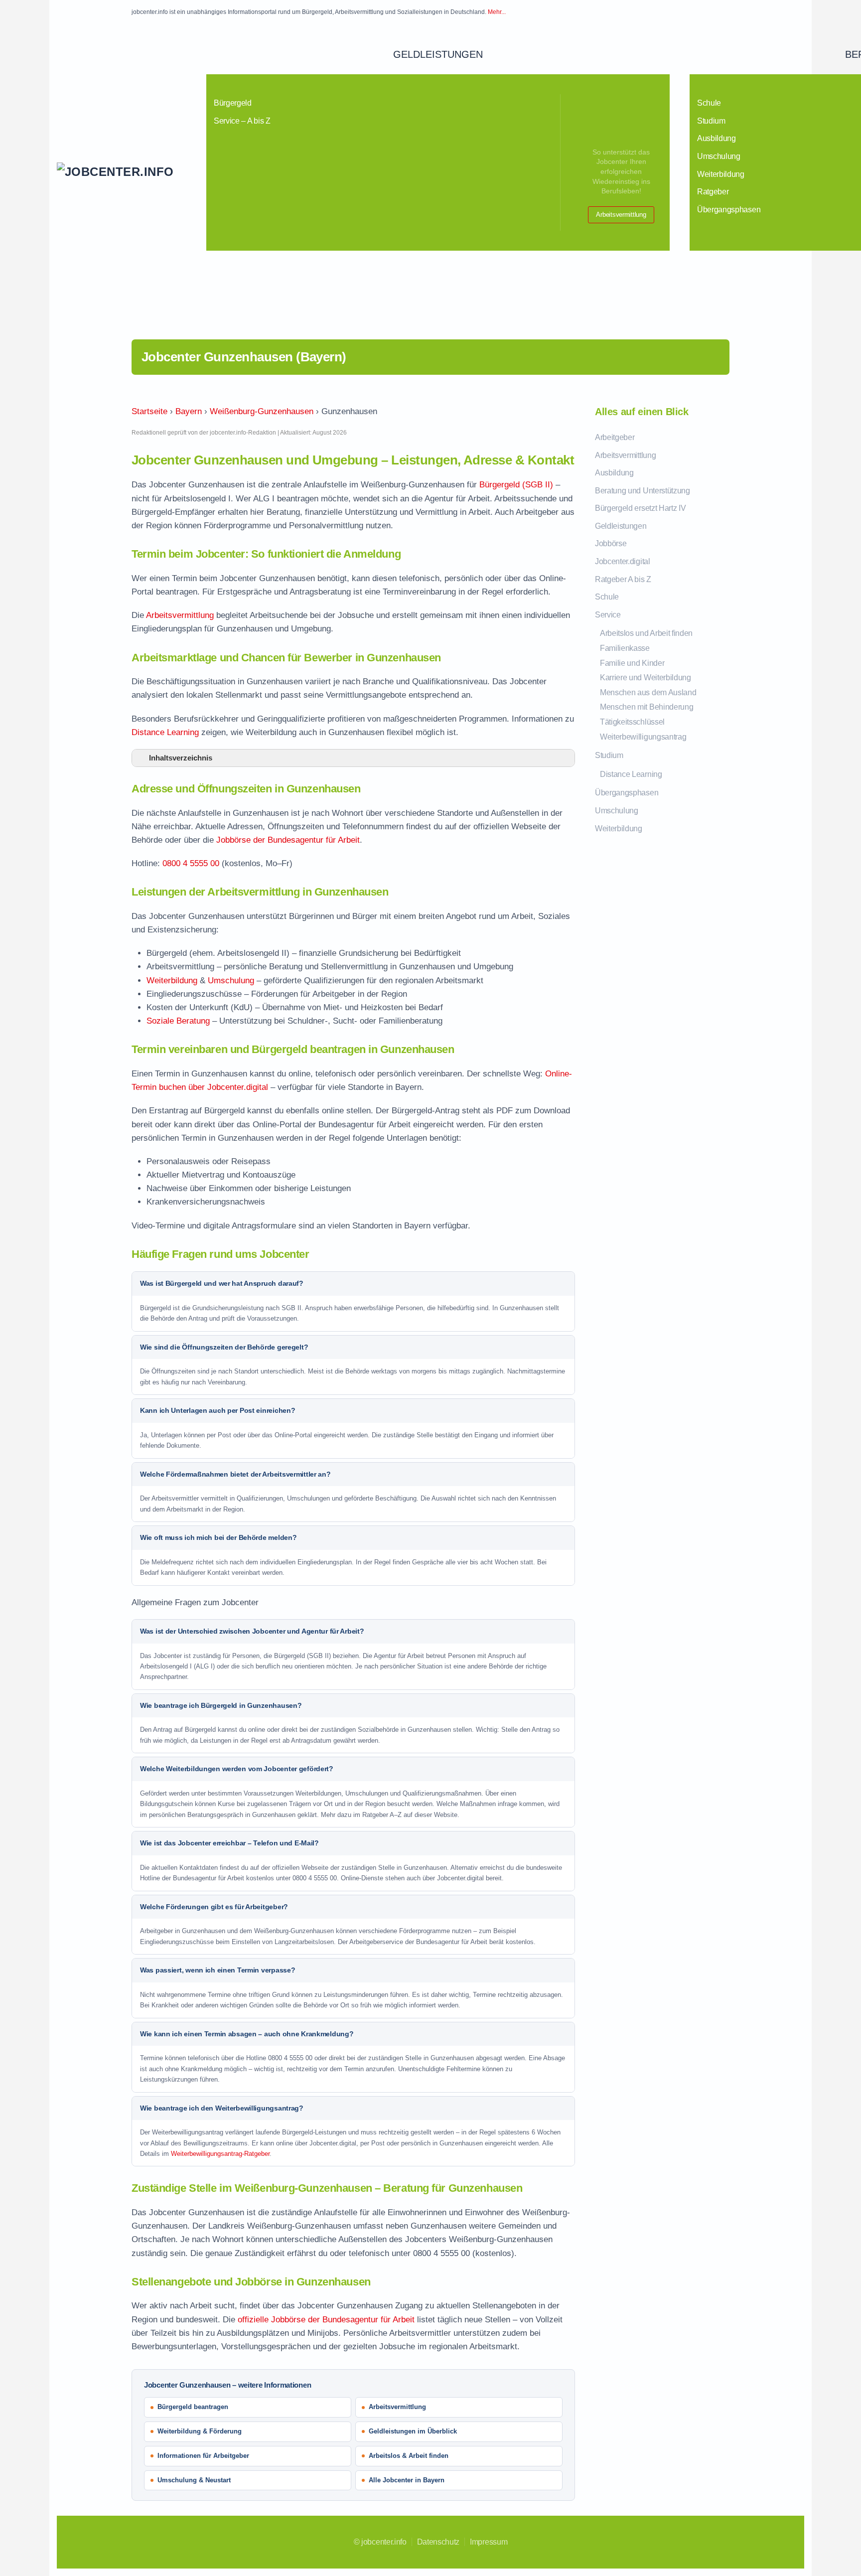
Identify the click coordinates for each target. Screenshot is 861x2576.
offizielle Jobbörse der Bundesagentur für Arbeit (326, 2320)
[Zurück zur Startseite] (132, 172)
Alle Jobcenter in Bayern (407, 2480)
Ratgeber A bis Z (623, 579)
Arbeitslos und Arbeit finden (646, 633)
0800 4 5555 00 (191, 863)
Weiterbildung (172, 981)
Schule (607, 597)
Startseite (149, 411)
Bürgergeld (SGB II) (516, 485)
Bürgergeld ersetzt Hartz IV (640, 508)
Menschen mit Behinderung (646, 707)
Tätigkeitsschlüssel (632, 722)
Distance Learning (165, 732)
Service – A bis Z (242, 121)
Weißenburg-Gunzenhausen (262, 411)
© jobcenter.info (380, 2542)
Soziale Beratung (178, 1021)
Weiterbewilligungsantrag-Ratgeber (220, 2154)
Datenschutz (438, 2542)
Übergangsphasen (627, 793)
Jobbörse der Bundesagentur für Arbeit (288, 840)
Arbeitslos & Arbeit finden (409, 2456)
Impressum (489, 2542)
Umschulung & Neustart (194, 2480)
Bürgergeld (233, 103)
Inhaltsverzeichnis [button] (181, 758)
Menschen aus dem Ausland (648, 692)
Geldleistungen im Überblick (413, 2431)
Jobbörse (611, 543)
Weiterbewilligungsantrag (643, 737)
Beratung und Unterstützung (643, 491)
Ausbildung (614, 473)
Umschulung (231, 981)
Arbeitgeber (615, 437)
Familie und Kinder (632, 663)
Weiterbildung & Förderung (200, 2431)
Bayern (189, 411)
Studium (609, 755)
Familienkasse (625, 648)
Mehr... (497, 12)
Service (608, 615)
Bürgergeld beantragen (193, 2407)
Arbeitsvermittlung (621, 215)
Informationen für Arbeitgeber (203, 2456)
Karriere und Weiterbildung (646, 678)
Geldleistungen (438, 54)
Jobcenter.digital (623, 561)
